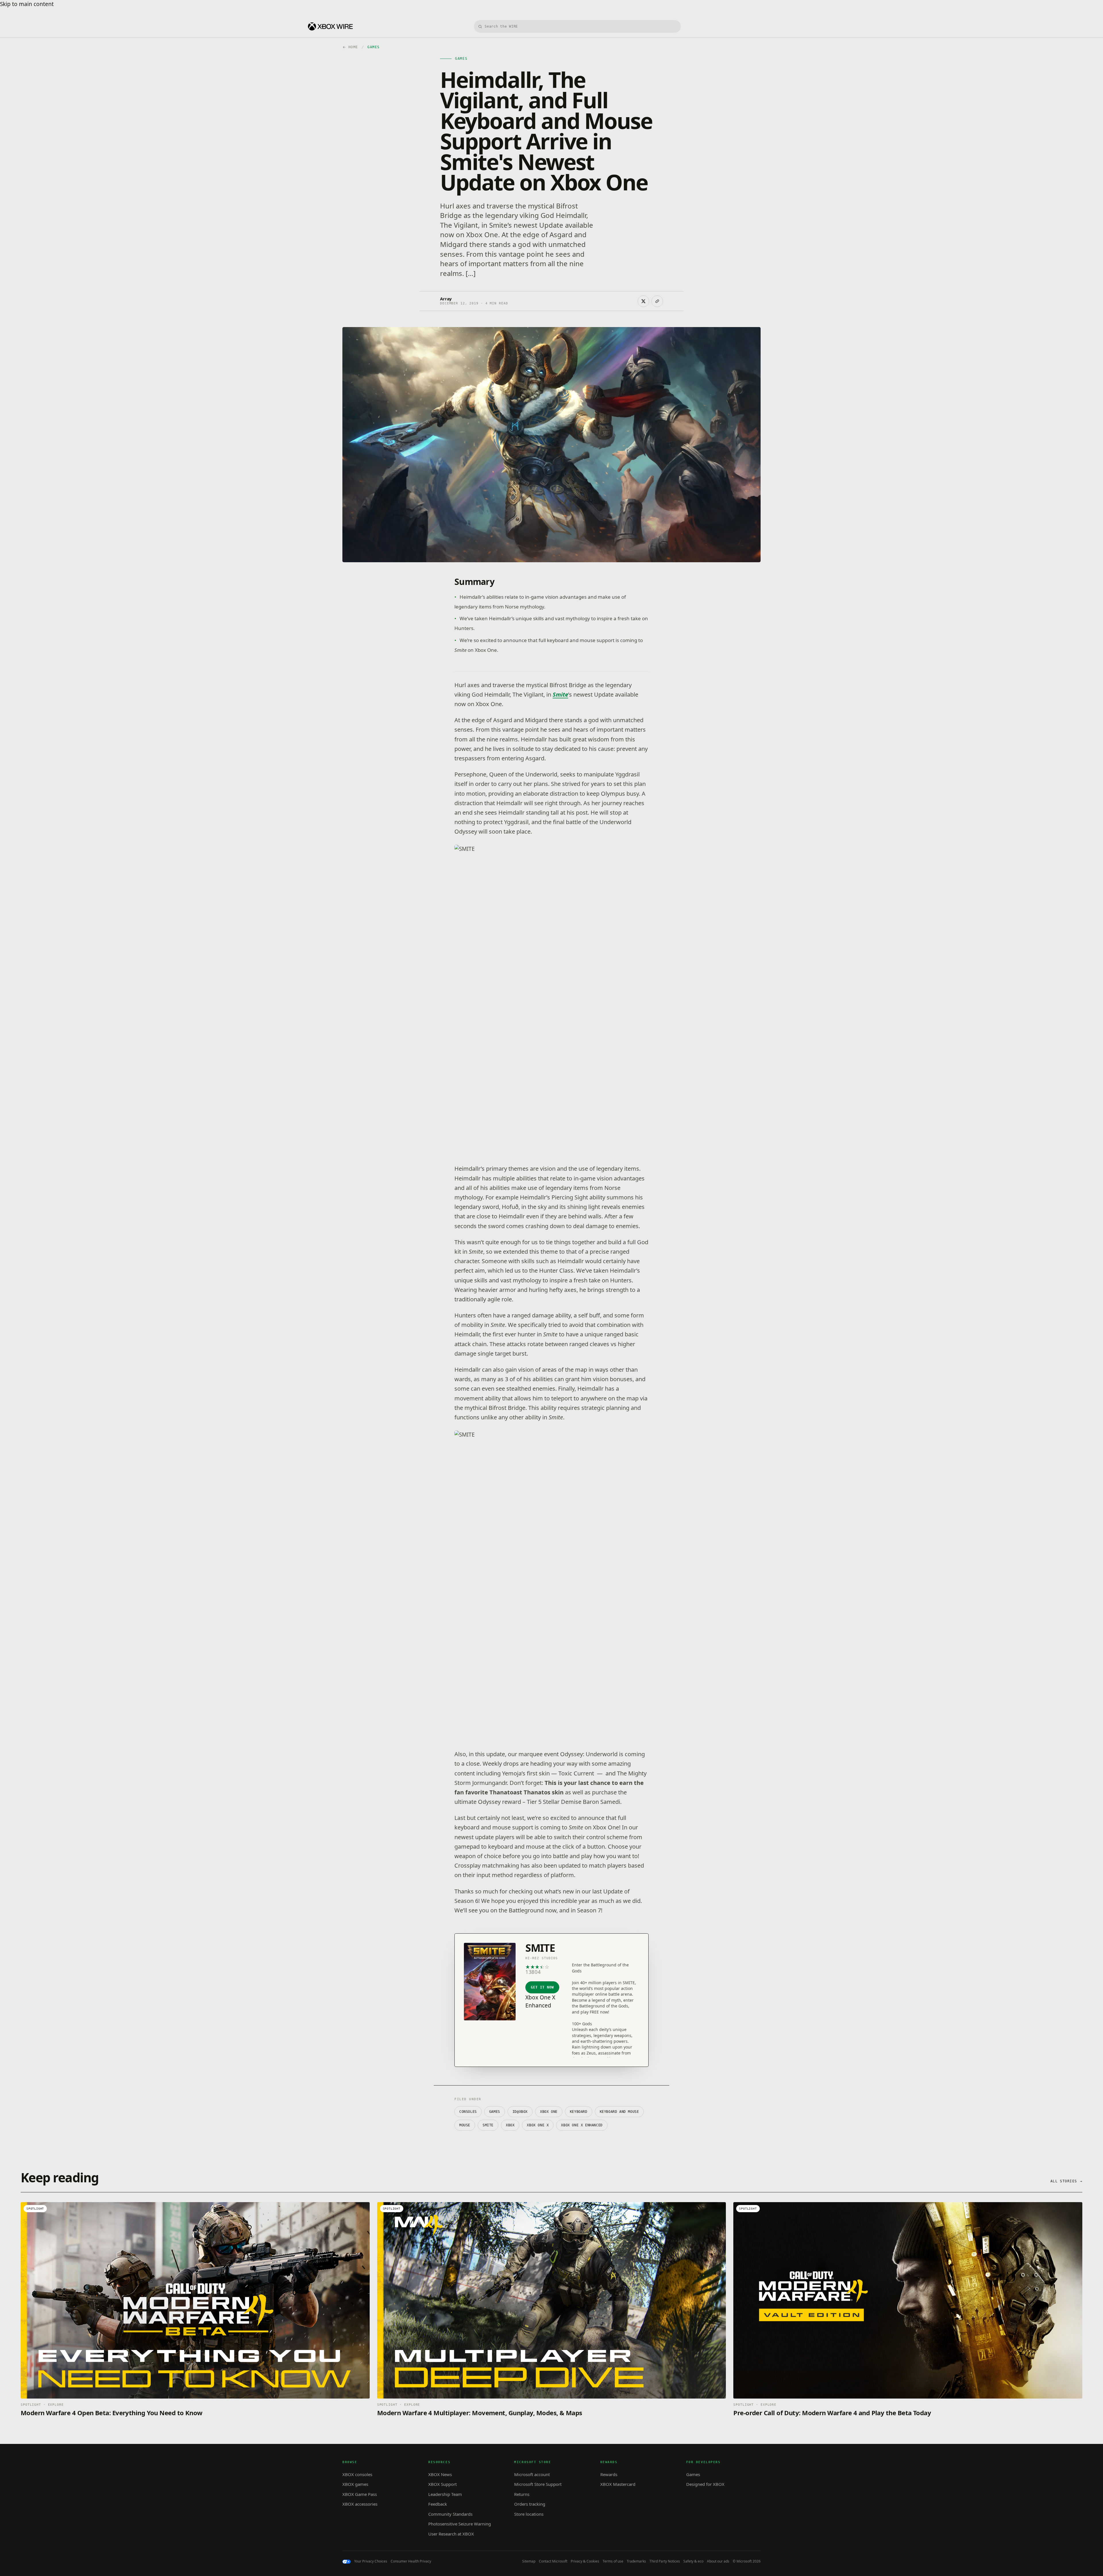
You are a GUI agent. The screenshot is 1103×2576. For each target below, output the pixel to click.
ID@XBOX (520, 2112)
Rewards (609, 2474)
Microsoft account (532, 2474)
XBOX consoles (357, 2474)
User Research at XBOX (451, 2534)
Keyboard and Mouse (619, 2112)
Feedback (438, 2504)
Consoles (468, 2112)
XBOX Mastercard (618, 2484)
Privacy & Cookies (585, 2561)
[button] (730, 1000)
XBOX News (440, 2474)
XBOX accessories (360, 2504)
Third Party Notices (665, 2561)
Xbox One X (538, 2125)
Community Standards (450, 2514)
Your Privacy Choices (371, 2561)
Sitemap (529, 2561)
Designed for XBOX (705, 2484)
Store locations (529, 2514)
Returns (522, 2494)
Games (495, 2112)
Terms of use (613, 2561)
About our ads (718, 2561)
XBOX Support (442, 2484)
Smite (560, 694)
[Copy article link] (657, 301)
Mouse (465, 2125)
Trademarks (636, 2561)
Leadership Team (445, 2494)
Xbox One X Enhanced (582, 2125)
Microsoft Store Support (538, 2484)
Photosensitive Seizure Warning (460, 2524)
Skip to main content (27, 4)
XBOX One (549, 2112)
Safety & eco (693, 2561)
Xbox (510, 2125)
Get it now (542, 1987)
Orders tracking (530, 2504)
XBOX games (355, 2484)
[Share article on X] (643, 301)
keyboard (579, 2112)
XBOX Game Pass (360, 2494)
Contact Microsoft (553, 2561)
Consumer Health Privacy (411, 2561)
